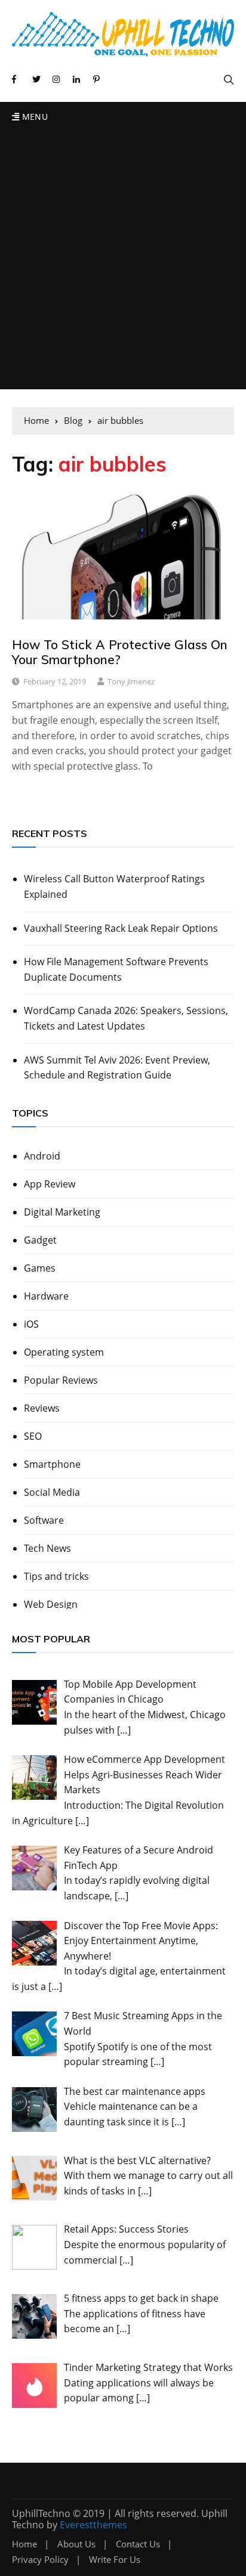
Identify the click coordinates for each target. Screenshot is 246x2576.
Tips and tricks (56, 1576)
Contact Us (138, 2544)
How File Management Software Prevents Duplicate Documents (116, 969)
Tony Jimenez (131, 681)
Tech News (47, 1548)
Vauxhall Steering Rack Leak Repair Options (121, 928)
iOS (31, 1324)
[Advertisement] (123, 261)
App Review (50, 1184)
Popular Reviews (61, 1380)
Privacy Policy (40, 2560)
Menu (33, 117)
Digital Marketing (62, 1212)
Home (24, 2544)
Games (40, 1268)
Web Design (51, 1604)
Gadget (40, 1240)
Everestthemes (93, 2525)
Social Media (52, 1492)
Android (42, 1156)
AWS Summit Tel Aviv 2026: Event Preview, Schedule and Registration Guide (117, 1068)
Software (44, 1520)
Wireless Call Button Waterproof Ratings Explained (114, 886)
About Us (76, 2544)
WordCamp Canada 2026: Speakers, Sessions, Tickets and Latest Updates (126, 1018)
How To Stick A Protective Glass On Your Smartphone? (120, 652)
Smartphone (52, 1464)
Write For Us (115, 2560)
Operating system (64, 1352)
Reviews (42, 1408)
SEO (33, 1436)
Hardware (46, 1296)
